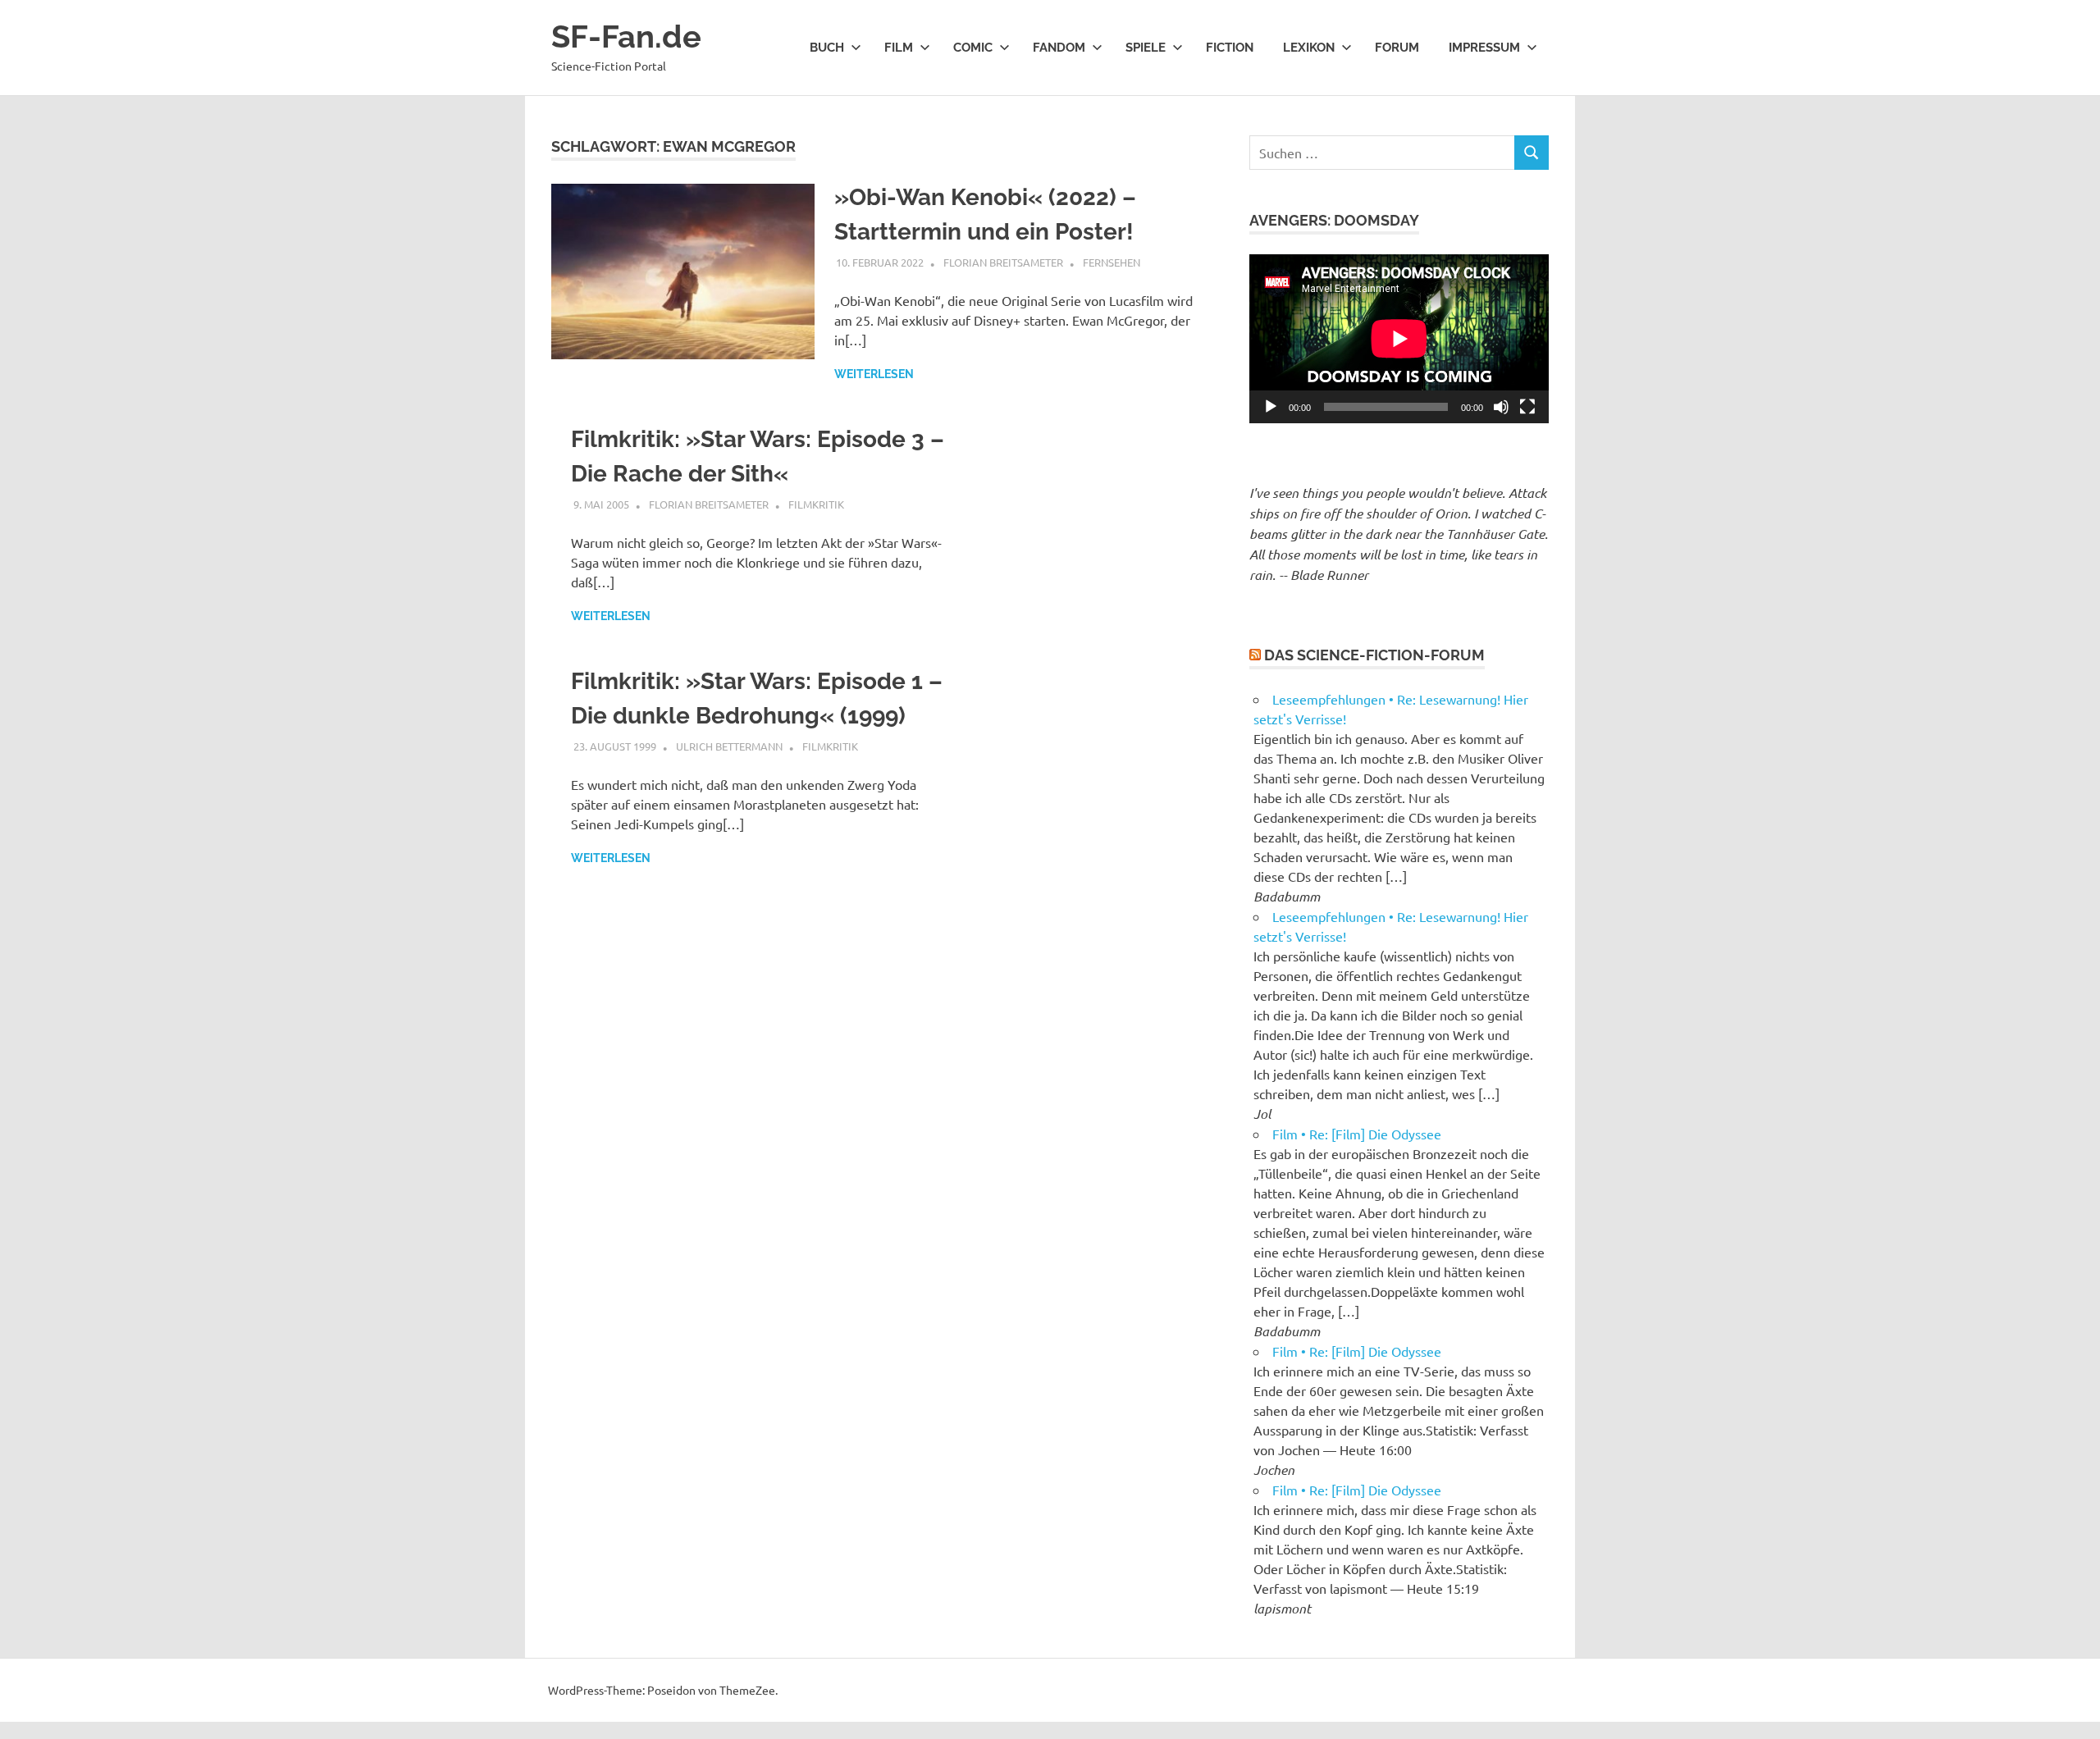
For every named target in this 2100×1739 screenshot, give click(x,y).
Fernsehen (1112, 262)
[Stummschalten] (1501, 407)
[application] (1399, 338)
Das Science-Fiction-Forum (1374, 655)
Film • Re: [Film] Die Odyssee (1357, 1134)
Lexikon (1309, 48)
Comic (973, 48)
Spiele (1146, 48)
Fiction (1230, 48)
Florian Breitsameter (1003, 262)
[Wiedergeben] (1271, 407)
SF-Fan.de (626, 37)
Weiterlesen (874, 374)
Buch (827, 48)
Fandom (1059, 48)
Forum (1397, 48)
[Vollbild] (1527, 407)
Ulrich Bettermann (729, 746)
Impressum (1484, 48)
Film (899, 48)
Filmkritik (816, 504)
